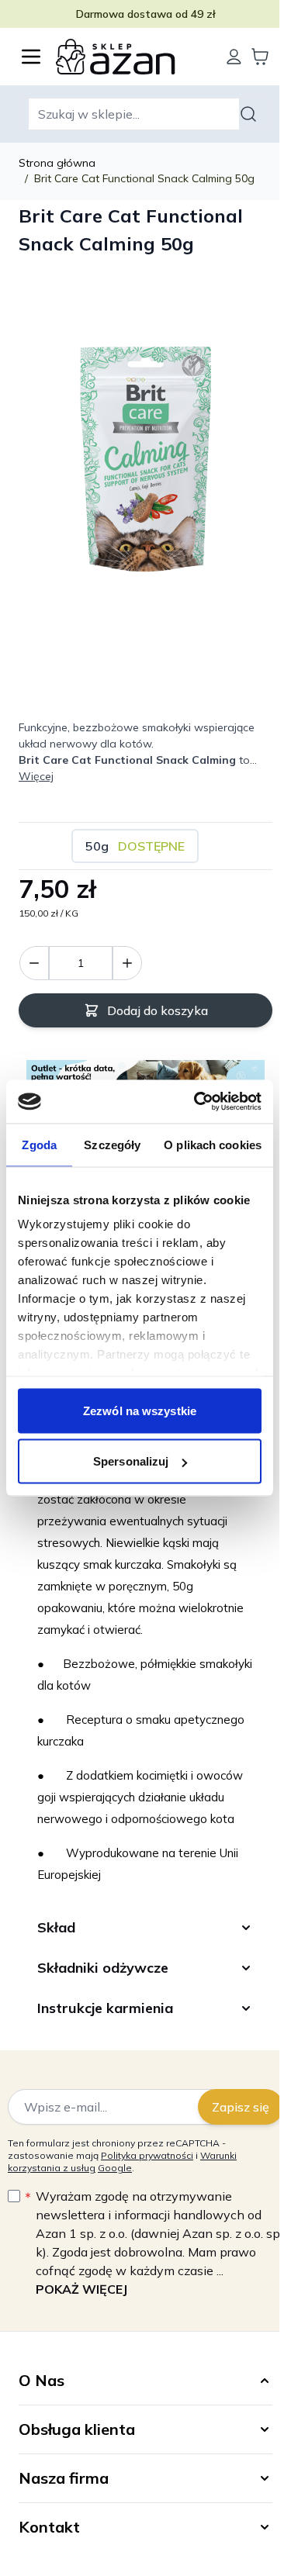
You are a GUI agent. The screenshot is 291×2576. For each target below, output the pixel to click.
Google (115, 2195)
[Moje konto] (234, 57)
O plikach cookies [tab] (213, 1144)
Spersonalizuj (131, 1461)
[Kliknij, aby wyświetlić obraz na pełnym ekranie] (145, 457)
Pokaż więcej (81, 2316)
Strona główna (57, 163)
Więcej (36, 776)
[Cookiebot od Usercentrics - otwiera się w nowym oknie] (197, 1102)
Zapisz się (229, 2134)
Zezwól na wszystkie (140, 1410)
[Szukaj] (251, 114)
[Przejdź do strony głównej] (132, 57)
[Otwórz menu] (31, 57)
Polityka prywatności (147, 2182)
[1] (127, 963)
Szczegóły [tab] (112, 1144)
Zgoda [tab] (39, 1144)
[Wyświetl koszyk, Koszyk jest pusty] (260, 57)
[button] (140, 2408)
